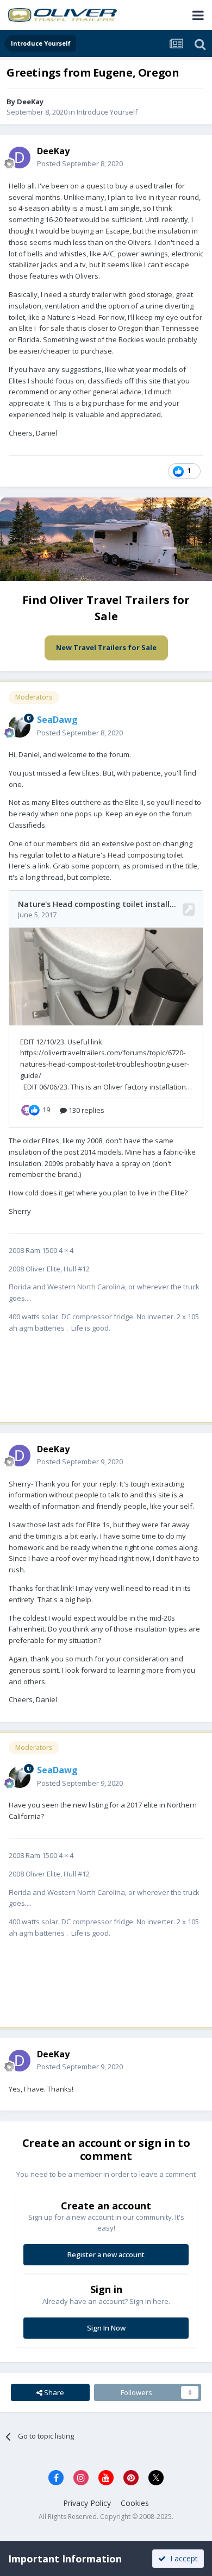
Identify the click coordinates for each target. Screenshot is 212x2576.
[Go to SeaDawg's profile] (20, 727)
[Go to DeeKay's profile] (20, 158)
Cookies (135, 2503)
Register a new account (106, 2254)
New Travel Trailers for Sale (106, 647)
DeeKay (30, 102)
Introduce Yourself (107, 112)
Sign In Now (106, 2328)
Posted (80, 163)
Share (53, 2392)
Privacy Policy (87, 2503)
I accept (182, 2558)
